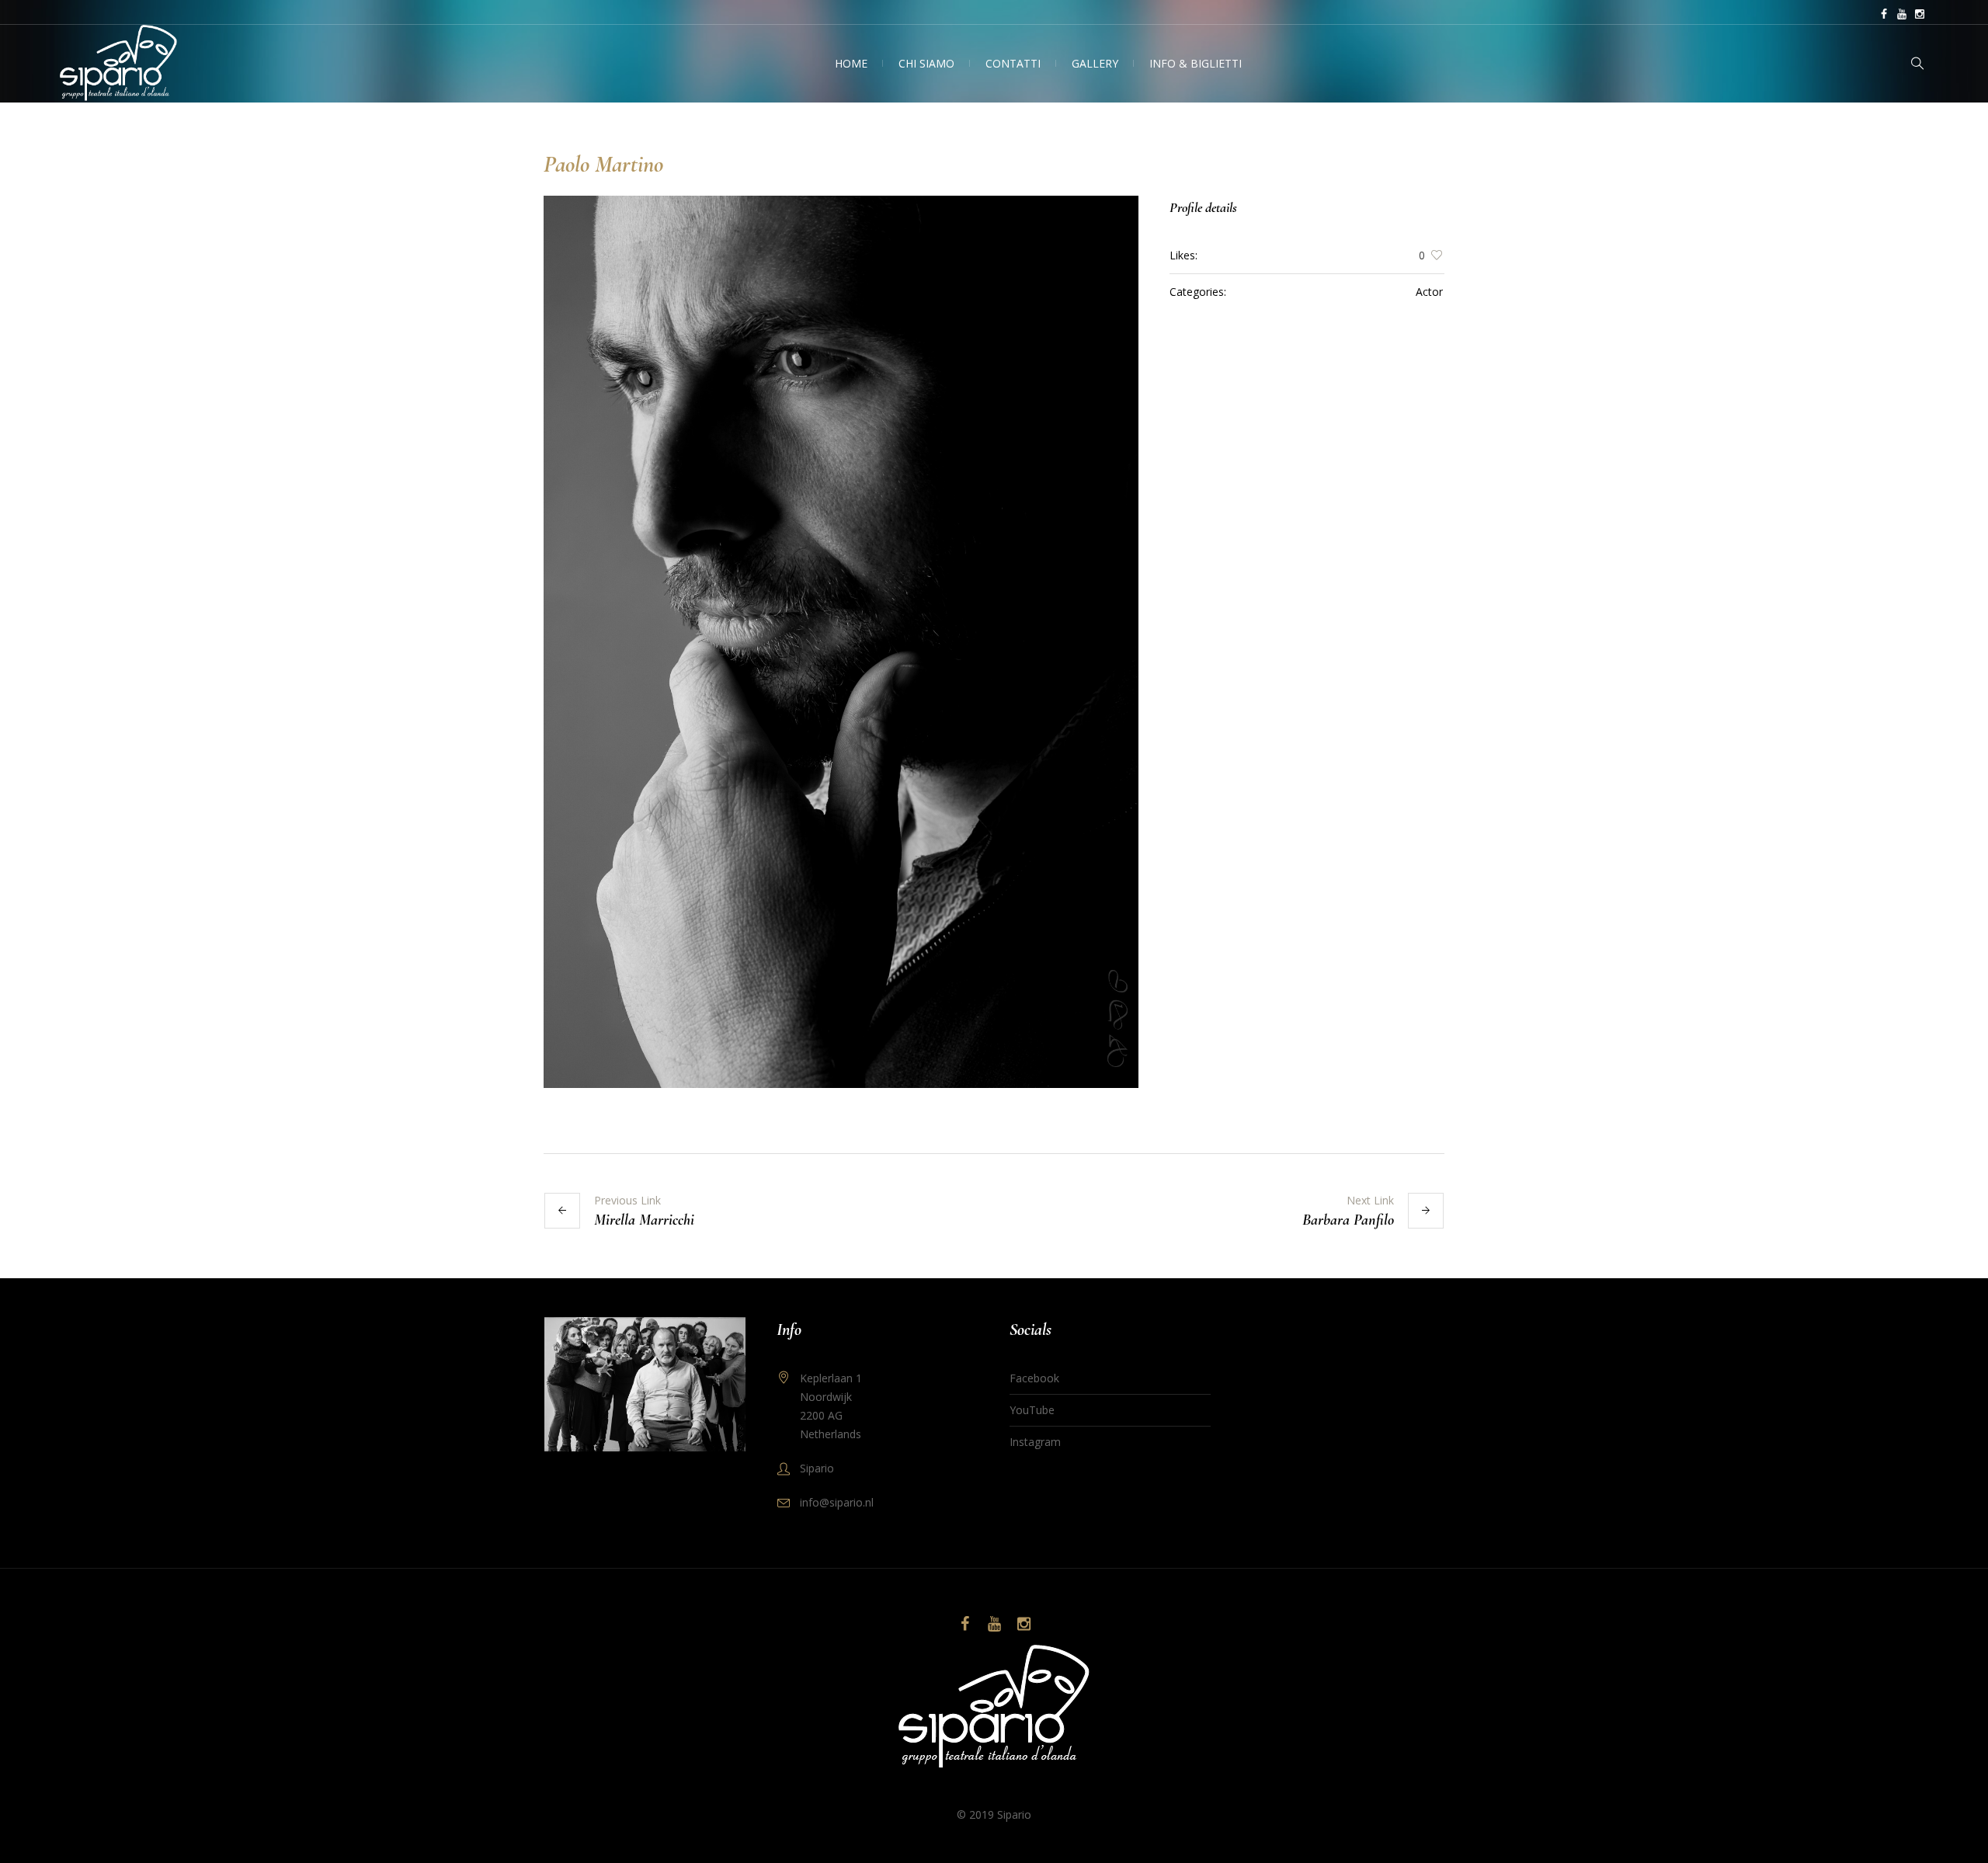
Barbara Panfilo (1348, 1220)
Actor (1429, 292)
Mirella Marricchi (644, 1220)
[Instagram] (1920, 14)
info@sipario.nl (837, 1502)
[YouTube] (1902, 14)
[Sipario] (994, 1708)
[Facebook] (1884, 14)
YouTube (1032, 1410)
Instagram (1035, 1442)
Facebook (1034, 1378)
